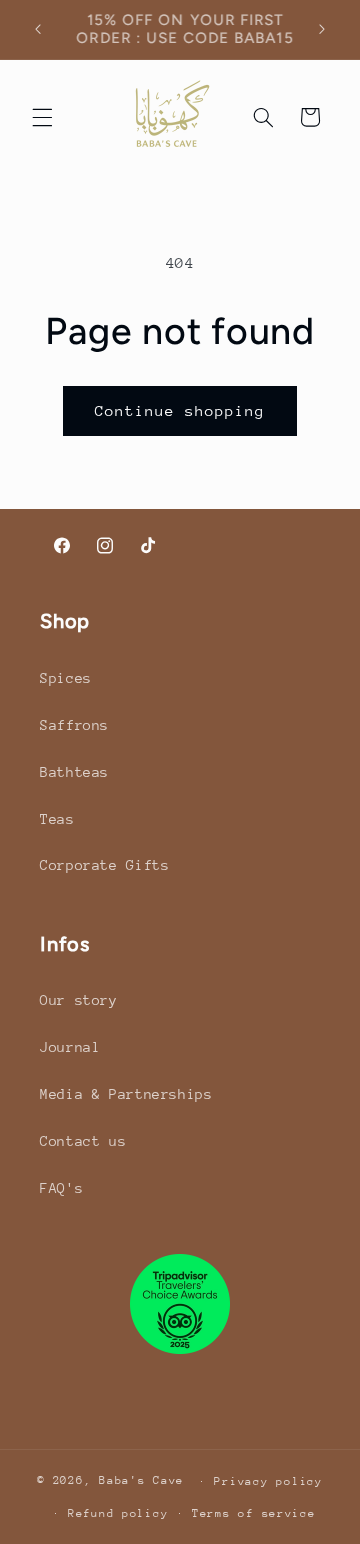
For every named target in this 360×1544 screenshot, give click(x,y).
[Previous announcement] (38, 29)
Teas (57, 819)
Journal (70, 1047)
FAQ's (61, 1188)
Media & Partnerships (126, 1094)
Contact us (83, 1141)
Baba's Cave (141, 1480)
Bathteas (74, 772)
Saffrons (74, 725)
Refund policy (118, 1513)
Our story (79, 1000)
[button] (42, 117)
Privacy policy (268, 1481)
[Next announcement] (322, 29)
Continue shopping (180, 410)
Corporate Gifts (104, 865)
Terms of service (254, 1513)
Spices (66, 678)
